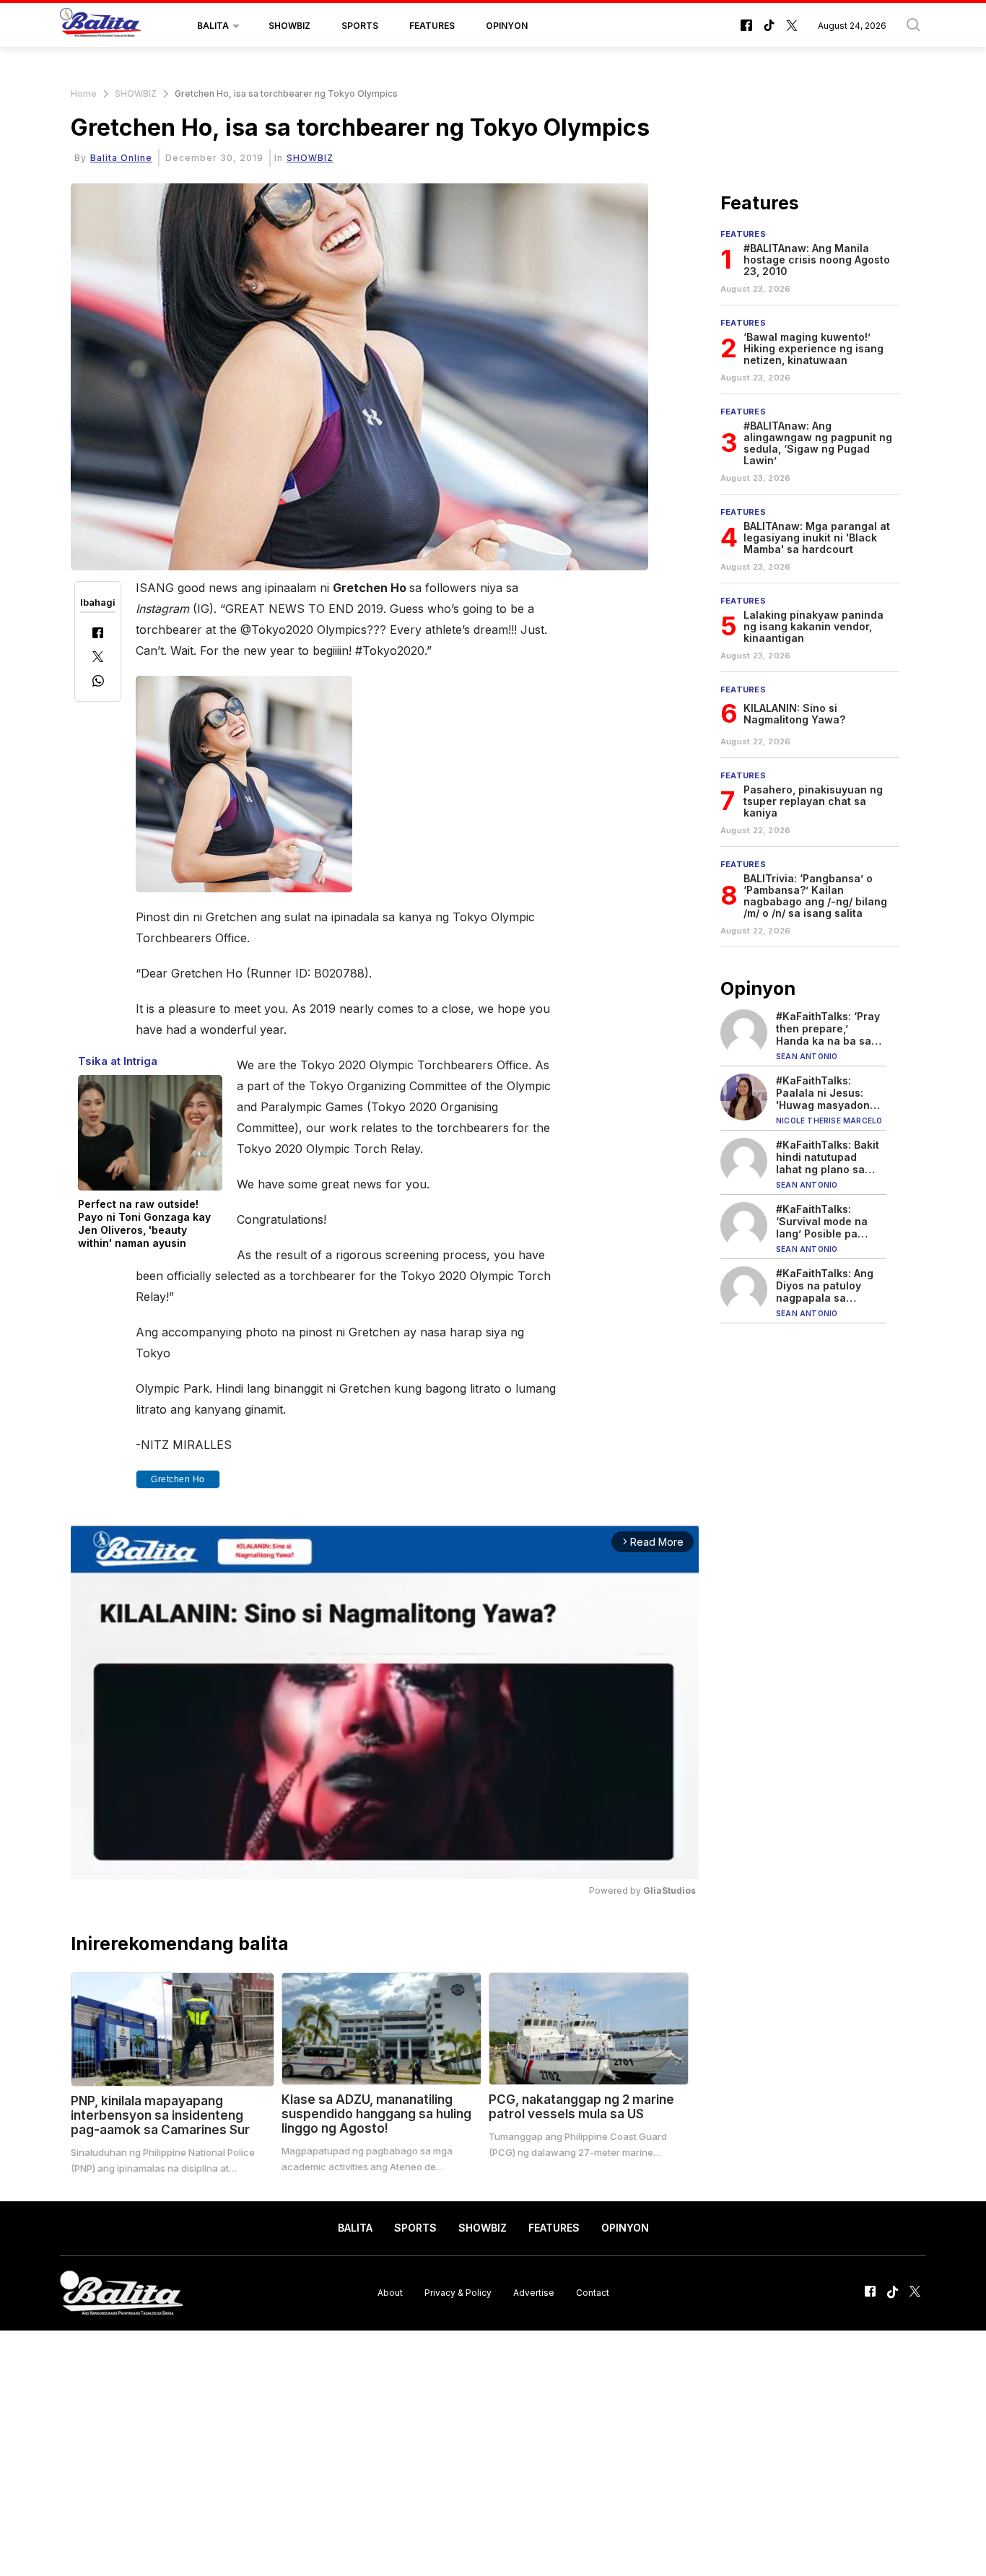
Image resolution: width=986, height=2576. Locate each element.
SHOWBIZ (289, 26)
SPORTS (360, 26)
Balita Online (121, 158)
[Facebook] (98, 634)
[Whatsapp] (98, 683)
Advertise (534, 2293)
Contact (593, 2293)
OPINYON (507, 26)
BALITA (213, 26)
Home (84, 93)
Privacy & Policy (458, 2293)
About (390, 2293)
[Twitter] (98, 658)
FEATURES (432, 26)
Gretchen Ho (178, 1479)
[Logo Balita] (100, 26)
